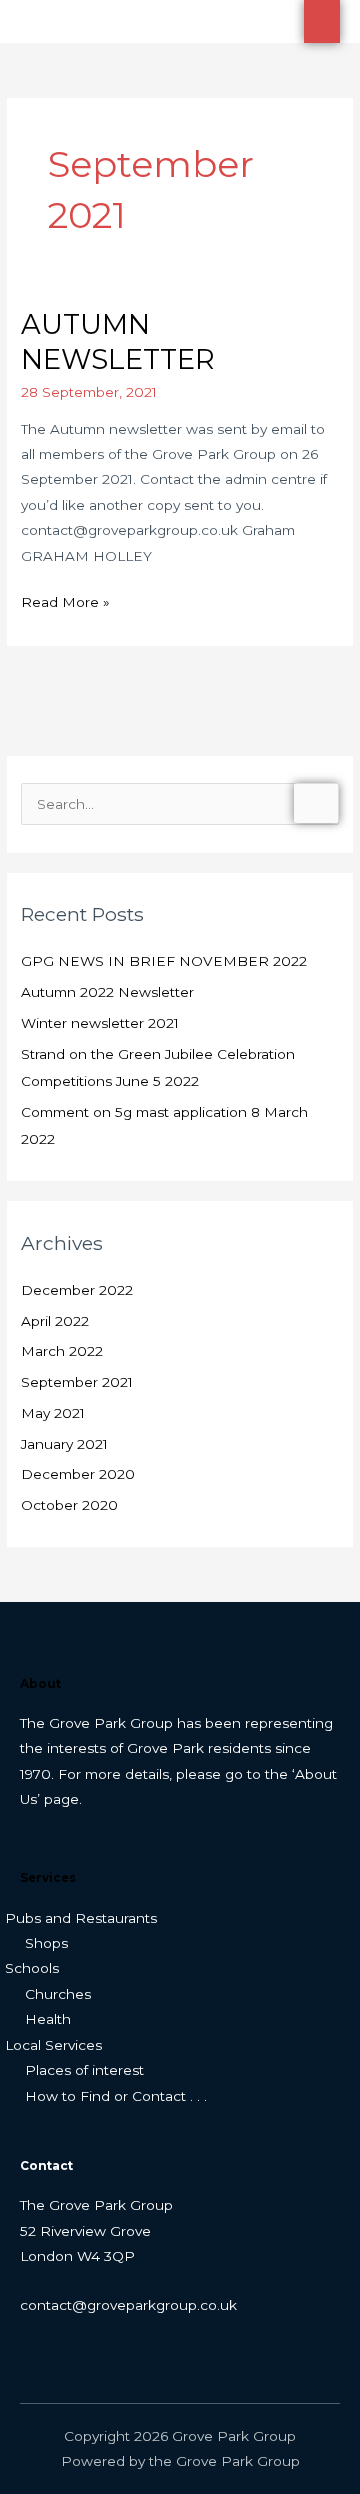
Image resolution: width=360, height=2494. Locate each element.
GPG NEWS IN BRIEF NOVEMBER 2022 (164, 961)
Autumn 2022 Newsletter (107, 992)
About (40, 1684)
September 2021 (77, 1382)
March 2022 (62, 1351)
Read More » (65, 600)
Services (48, 1878)
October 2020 (69, 1505)
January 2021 (64, 1444)
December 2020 (78, 1474)
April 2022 (55, 1321)
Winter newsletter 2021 (100, 1023)
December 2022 (77, 1290)
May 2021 (53, 1413)
